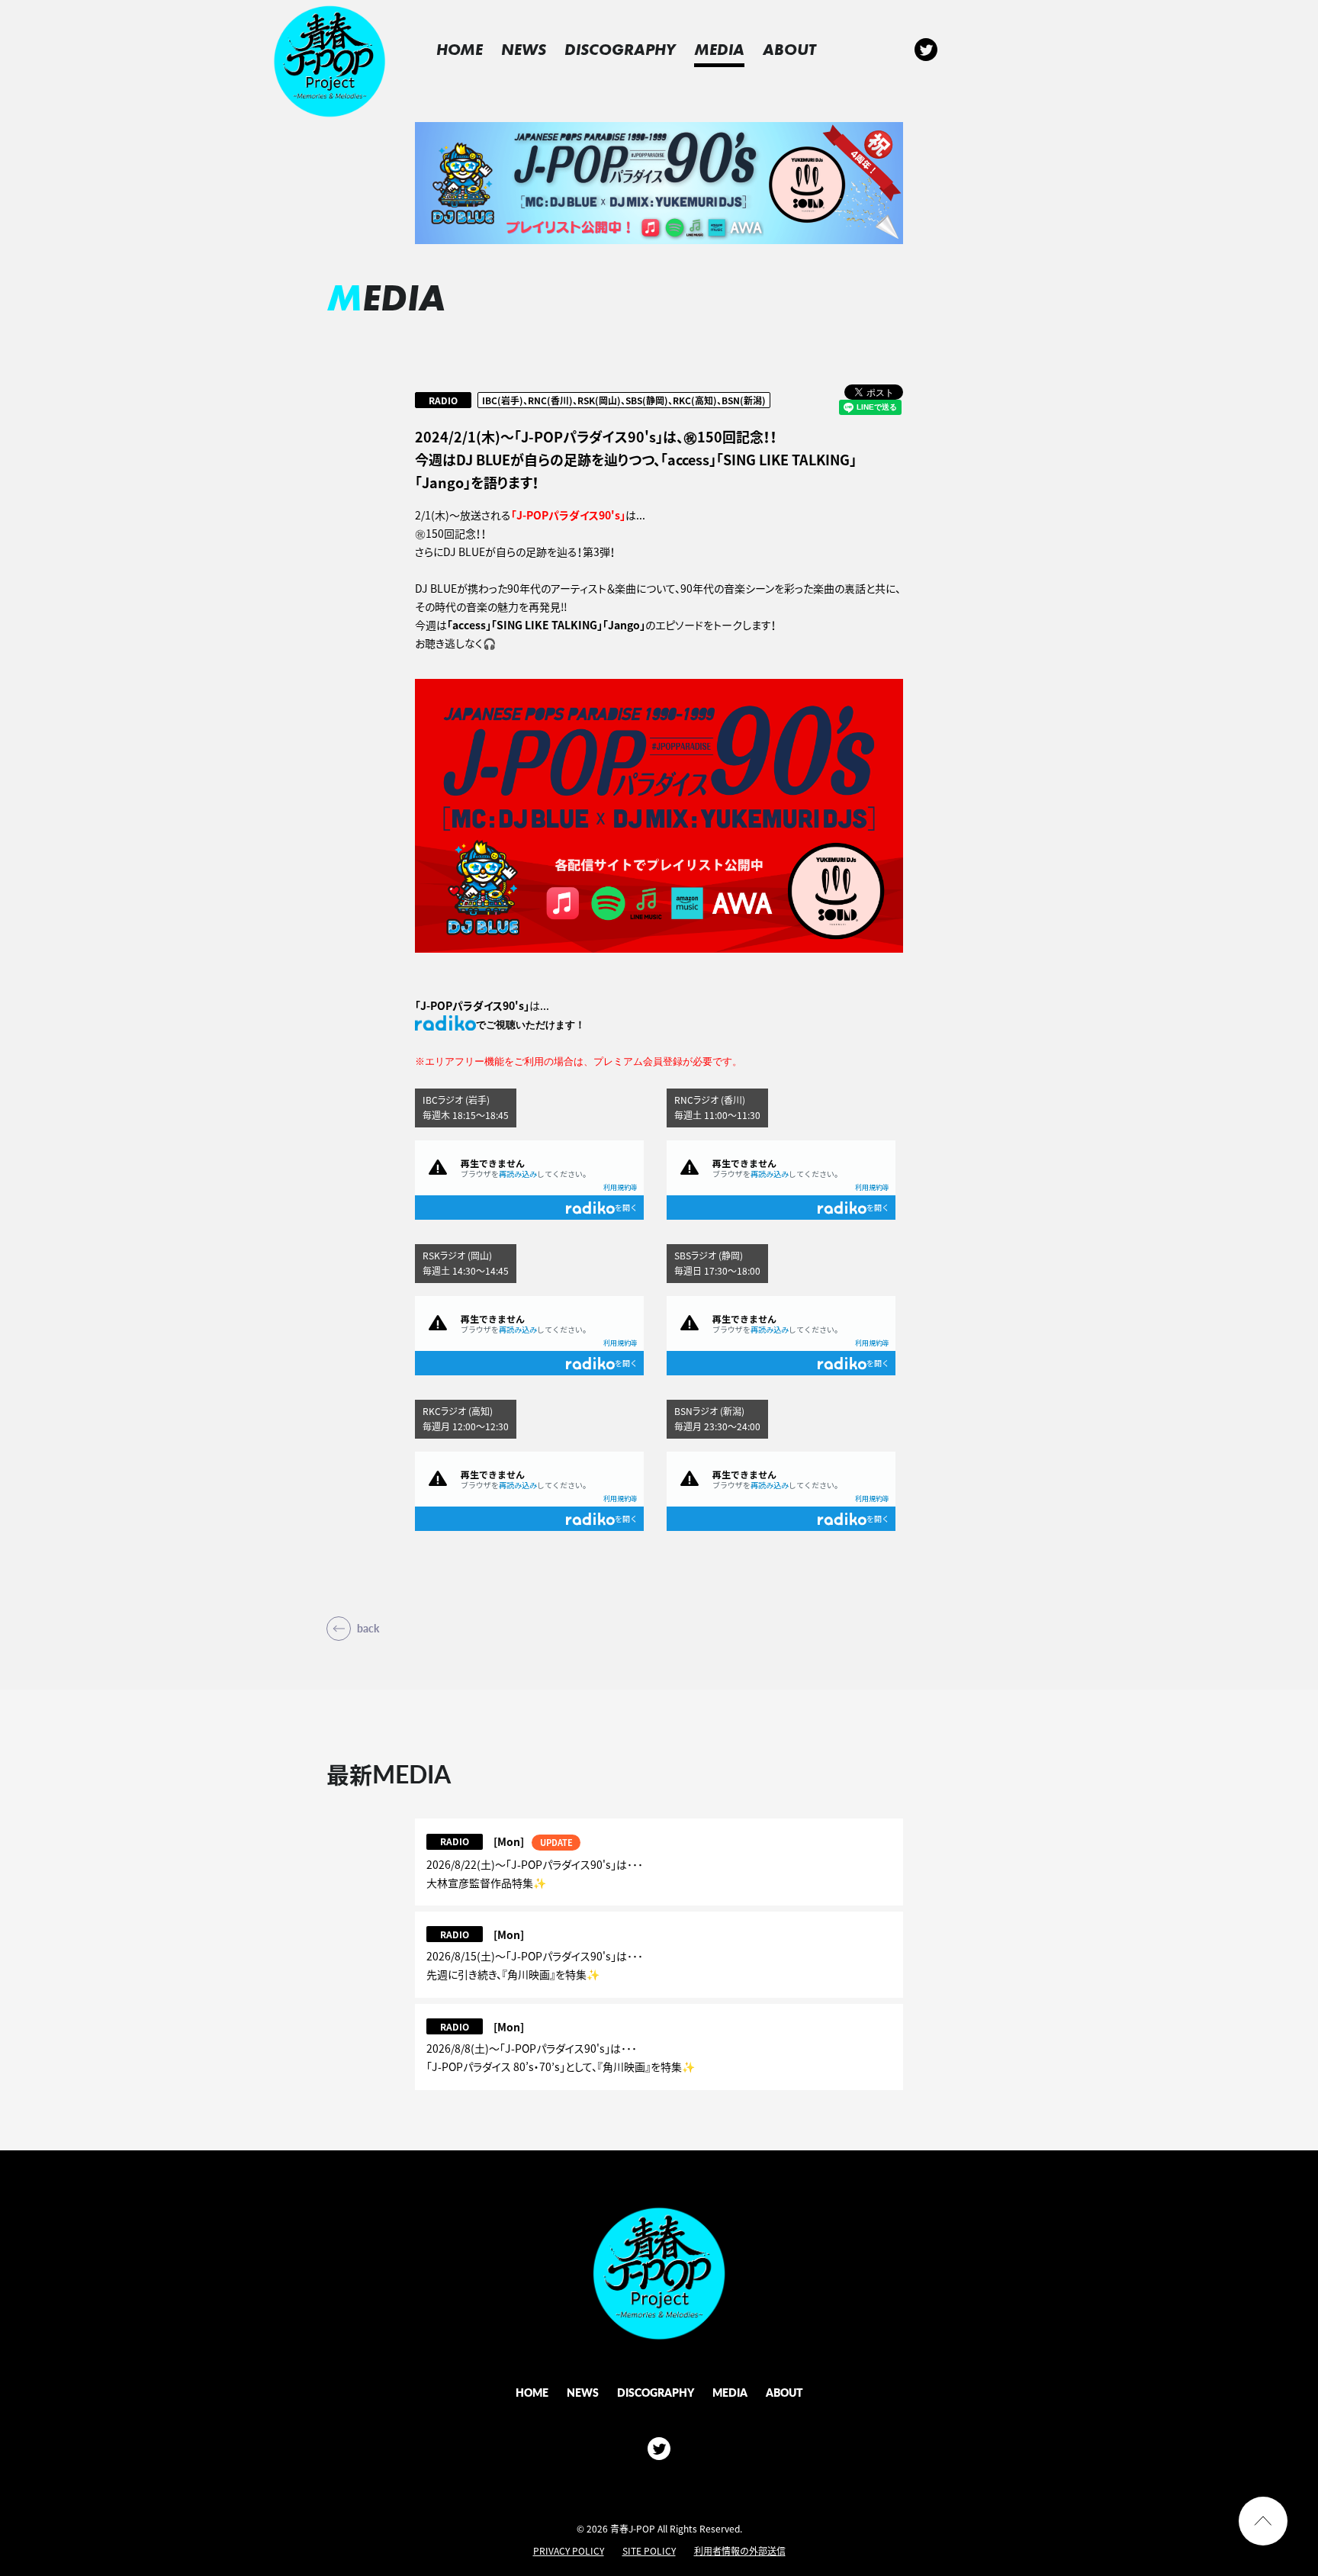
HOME (460, 49)
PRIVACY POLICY (569, 2551)
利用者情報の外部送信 (740, 2551)
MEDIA (719, 49)
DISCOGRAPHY (620, 49)
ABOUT (789, 49)
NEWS (524, 49)
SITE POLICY (649, 2551)
